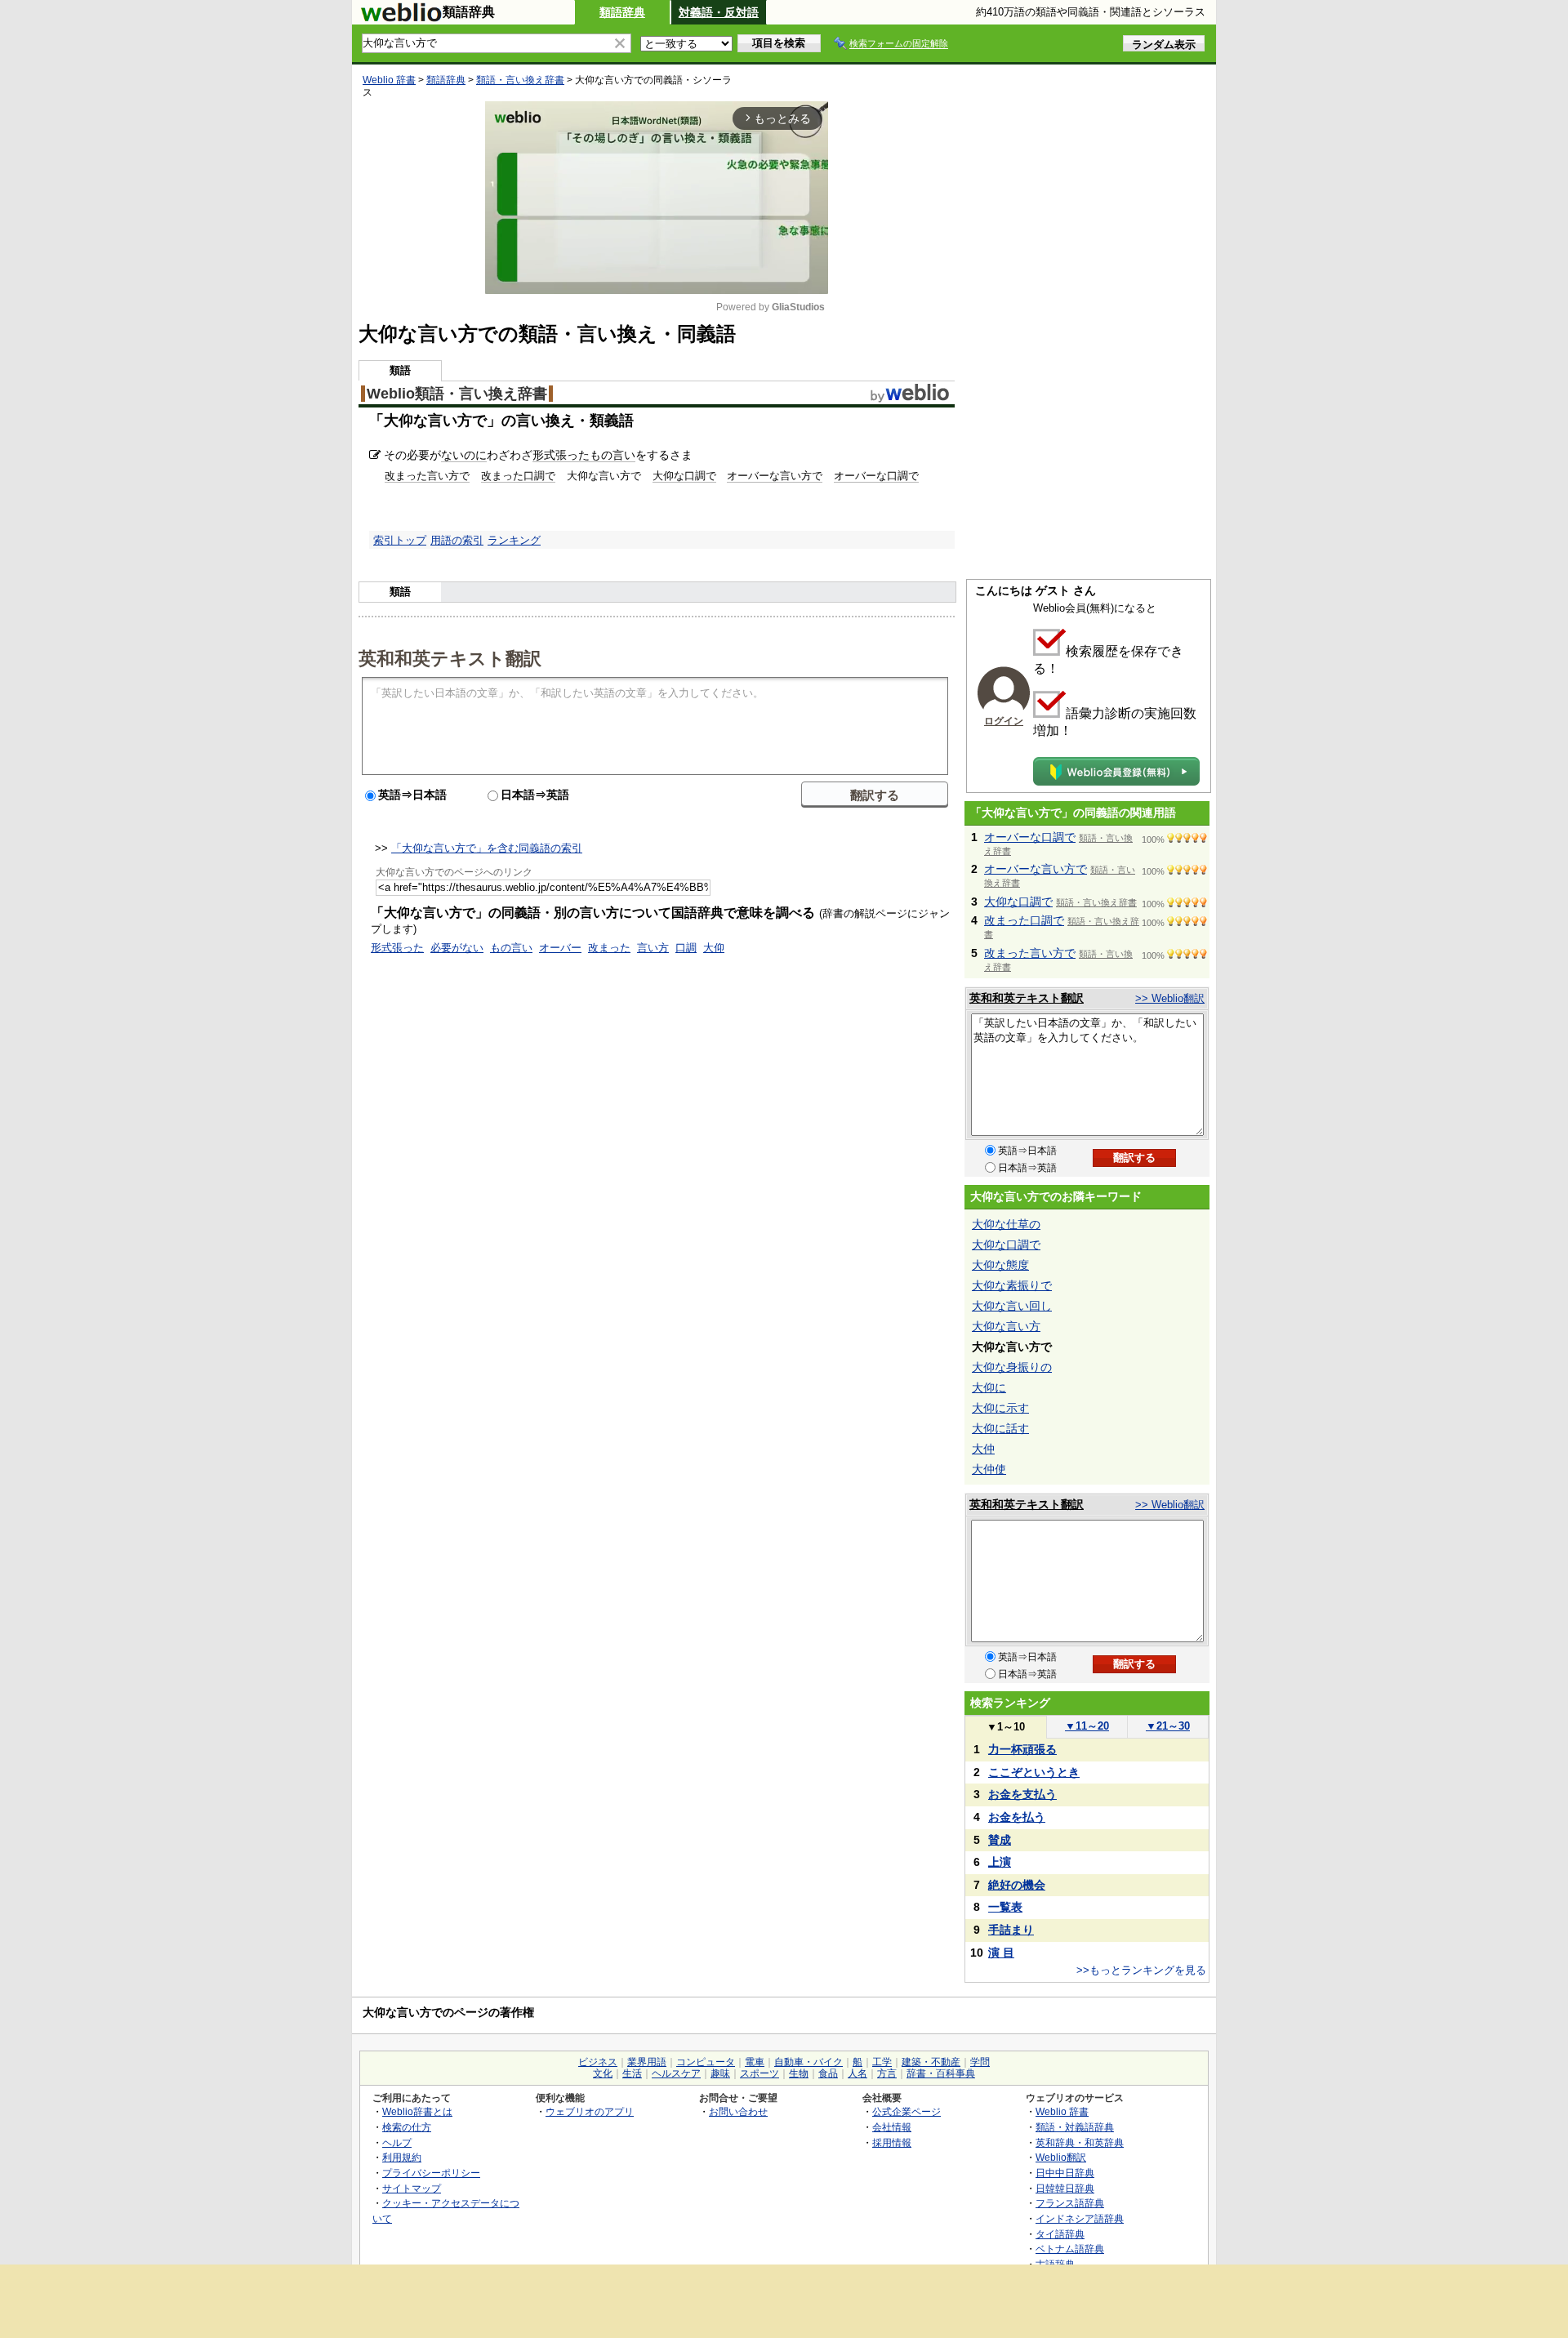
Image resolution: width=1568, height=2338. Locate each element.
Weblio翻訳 (1061, 2157)
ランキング (514, 540)
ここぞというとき (1034, 1772)
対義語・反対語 (719, 12)
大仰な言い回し (1012, 1306)
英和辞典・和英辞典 (1080, 2142)
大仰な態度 (1000, 1265)
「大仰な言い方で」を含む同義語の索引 (487, 848)
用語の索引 (457, 540)
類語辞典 (622, 12)
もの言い (612, 455)
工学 (882, 2062)
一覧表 (1005, 1907)
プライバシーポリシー (431, 2173)
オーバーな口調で (876, 476)
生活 (632, 2073)
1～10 (1006, 1727)
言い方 (653, 948)
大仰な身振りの (1012, 1367)
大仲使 (989, 1469)
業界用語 (647, 2062)
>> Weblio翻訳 (1170, 998)
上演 (1000, 1862)
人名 (857, 2073)
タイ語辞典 (1060, 2234)
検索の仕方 (407, 2127)
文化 (603, 2073)
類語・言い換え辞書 (520, 80)
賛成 (1000, 1840)
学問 (980, 2062)
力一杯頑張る (1022, 1749)
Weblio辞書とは (417, 2111)
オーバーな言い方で (775, 476)
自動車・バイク (808, 2062)
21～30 (1168, 1726)
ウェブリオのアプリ (590, 2111)
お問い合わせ (738, 2111)
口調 (686, 948)
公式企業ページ (906, 2111)
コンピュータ (706, 2062)
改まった (609, 948)
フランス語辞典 (1070, 2203)
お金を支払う (1022, 1794)
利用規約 (402, 2157)
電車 (755, 2062)
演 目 (1001, 1953)
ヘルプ (397, 2142)
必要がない (457, 948)
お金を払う (1017, 1817)
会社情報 (892, 2127)
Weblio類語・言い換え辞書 (457, 394)
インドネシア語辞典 (1080, 2218)
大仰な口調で (684, 476)
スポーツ (759, 2073)
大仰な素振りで (1012, 1285)
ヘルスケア (676, 2073)
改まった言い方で (427, 476)
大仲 (983, 1449)
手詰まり (1011, 1930)
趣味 (720, 2073)
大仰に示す (1000, 1408)
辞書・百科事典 (941, 2073)
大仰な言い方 (1006, 1326)
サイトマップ (412, 2188)
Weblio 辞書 (389, 80)
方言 (887, 2073)
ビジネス (598, 2062)
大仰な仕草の (1006, 1224)
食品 (828, 2073)
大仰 (714, 948)
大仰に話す (1000, 1428)
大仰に (989, 1387)
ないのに (464, 455)
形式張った (561, 455)
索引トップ (400, 540)
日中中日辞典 (1065, 2173)
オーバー (560, 948)
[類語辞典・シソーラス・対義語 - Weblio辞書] (401, 18)
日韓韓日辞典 (1065, 2188)
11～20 (1087, 1726)
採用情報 (892, 2142)
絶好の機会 (1017, 1885)
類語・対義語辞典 (1075, 2127)
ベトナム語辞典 (1070, 2249)
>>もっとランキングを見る (1141, 1970)
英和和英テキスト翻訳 (450, 657)
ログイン (1004, 721)
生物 (799, 2073)
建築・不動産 (931, 2062)
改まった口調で (518, 476)
